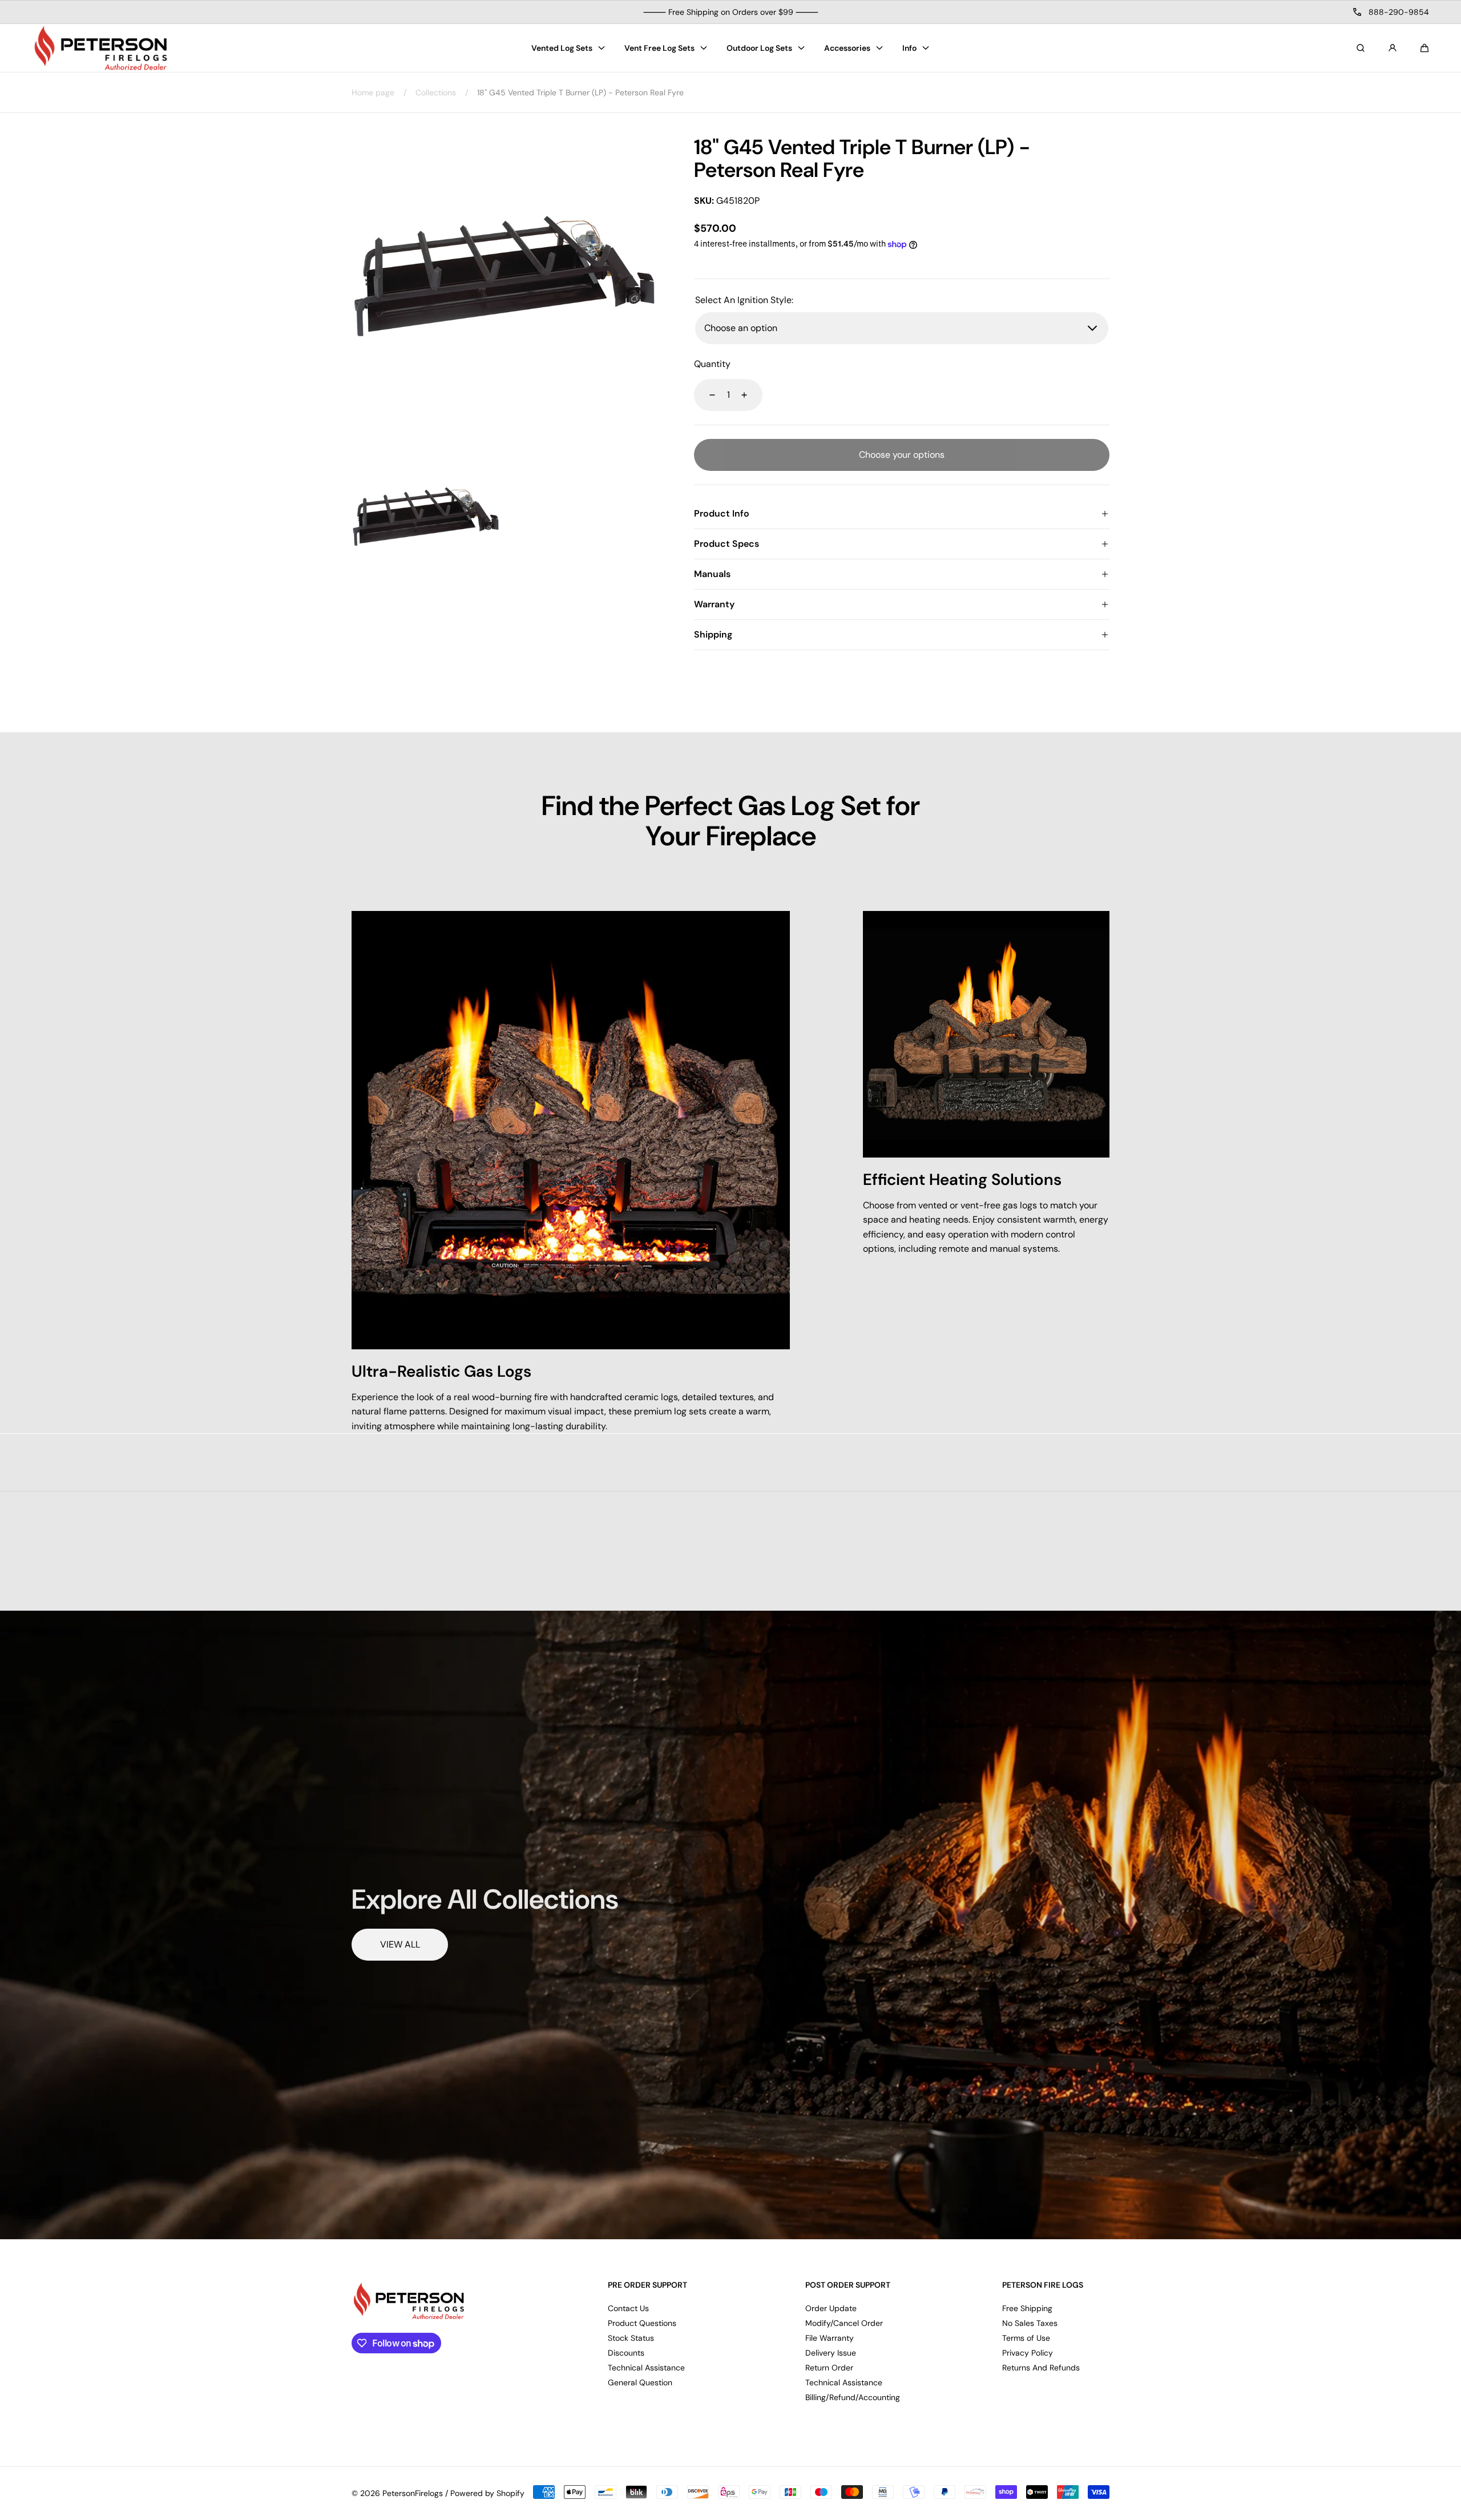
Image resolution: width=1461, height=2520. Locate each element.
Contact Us (628, 2308)
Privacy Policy (1028, 2353)
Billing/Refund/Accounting (853, 2397)
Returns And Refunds (1041, 2368)
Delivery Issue (831, 2353)
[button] (1424, 48)
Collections (436, 92)
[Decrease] (705, 395)
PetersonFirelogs (413, 2493)
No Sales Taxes (1030, 2323)
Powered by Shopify (487, 2493)
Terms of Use (1026, 2338)
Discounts (626, 2353)
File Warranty (830, 2338)
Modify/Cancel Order (844, 2323)
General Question (640, 2382)
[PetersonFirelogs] (100, 48)
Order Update (831, 2308)
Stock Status (631, 2338)
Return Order (829, 2368)
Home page (373, 92)
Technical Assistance (646, 2368)
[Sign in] (1393, 48)
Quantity (712, 364)
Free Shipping (1027, 2308)
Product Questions (642, 2323)
